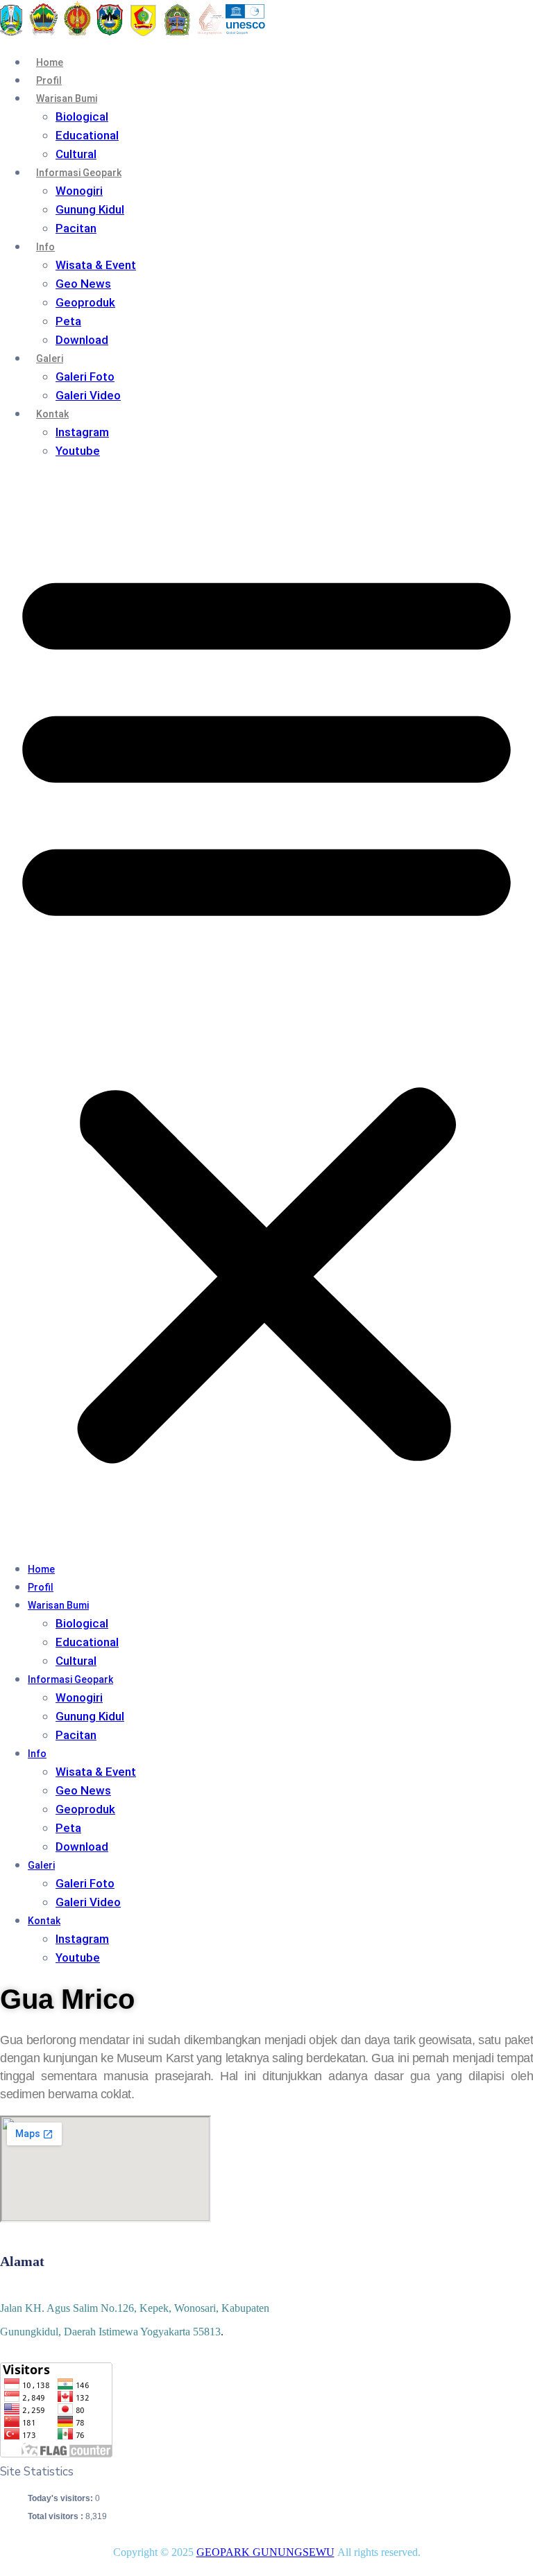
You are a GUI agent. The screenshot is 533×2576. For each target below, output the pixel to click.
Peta (68, 321)
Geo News (83, 284)
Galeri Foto (85, 377)
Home (50, 62)
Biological (82, 116)
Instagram (82, 432)
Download (82, 340)
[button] (266, 1010)
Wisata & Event (96, 265)
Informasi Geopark (79, 173)
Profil (49, 80)
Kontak (52, 414)
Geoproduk (85, 302)
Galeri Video (88, 395)
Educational (87, 135)
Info (45, 247)
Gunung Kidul (90, 209)
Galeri (50, 358)
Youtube (78, 451)
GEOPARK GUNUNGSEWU (265, 2552)
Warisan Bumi (67, 98)
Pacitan (76, 228)
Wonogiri (79, 191)
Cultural (76, 154)
